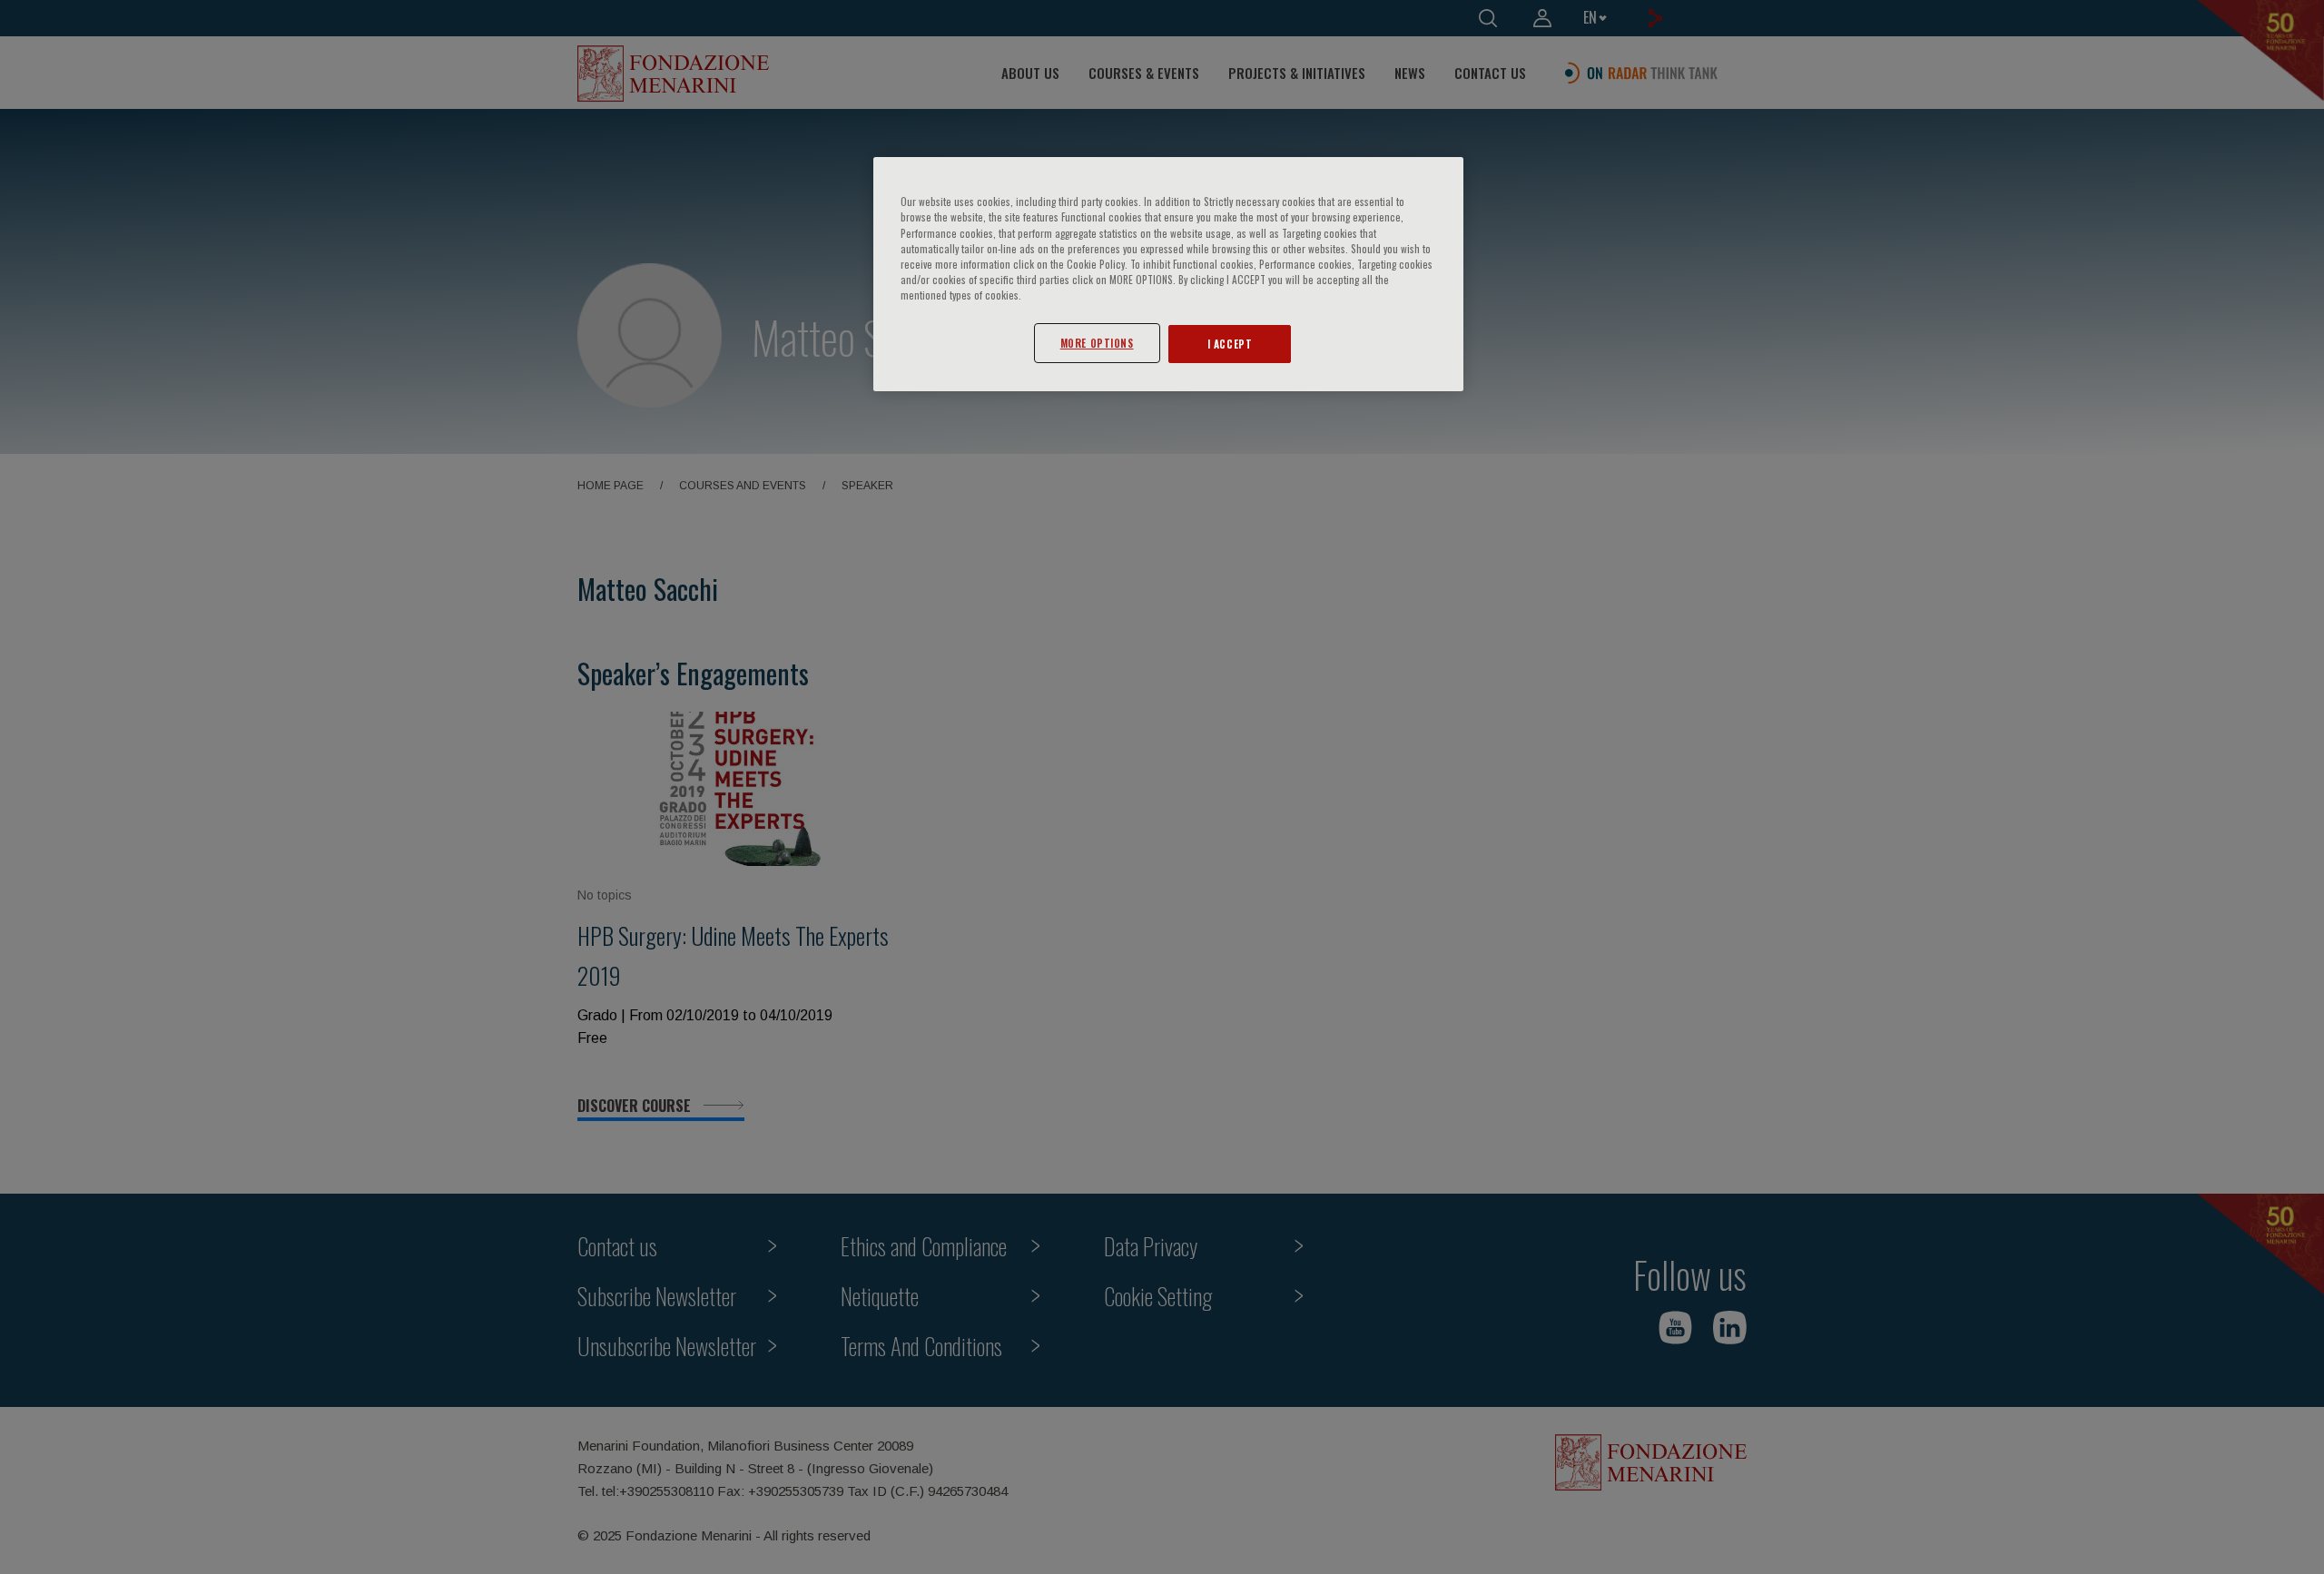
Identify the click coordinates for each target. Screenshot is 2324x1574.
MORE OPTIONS (1097, 343)
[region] (1168, 274)
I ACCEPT (1230, 344)
